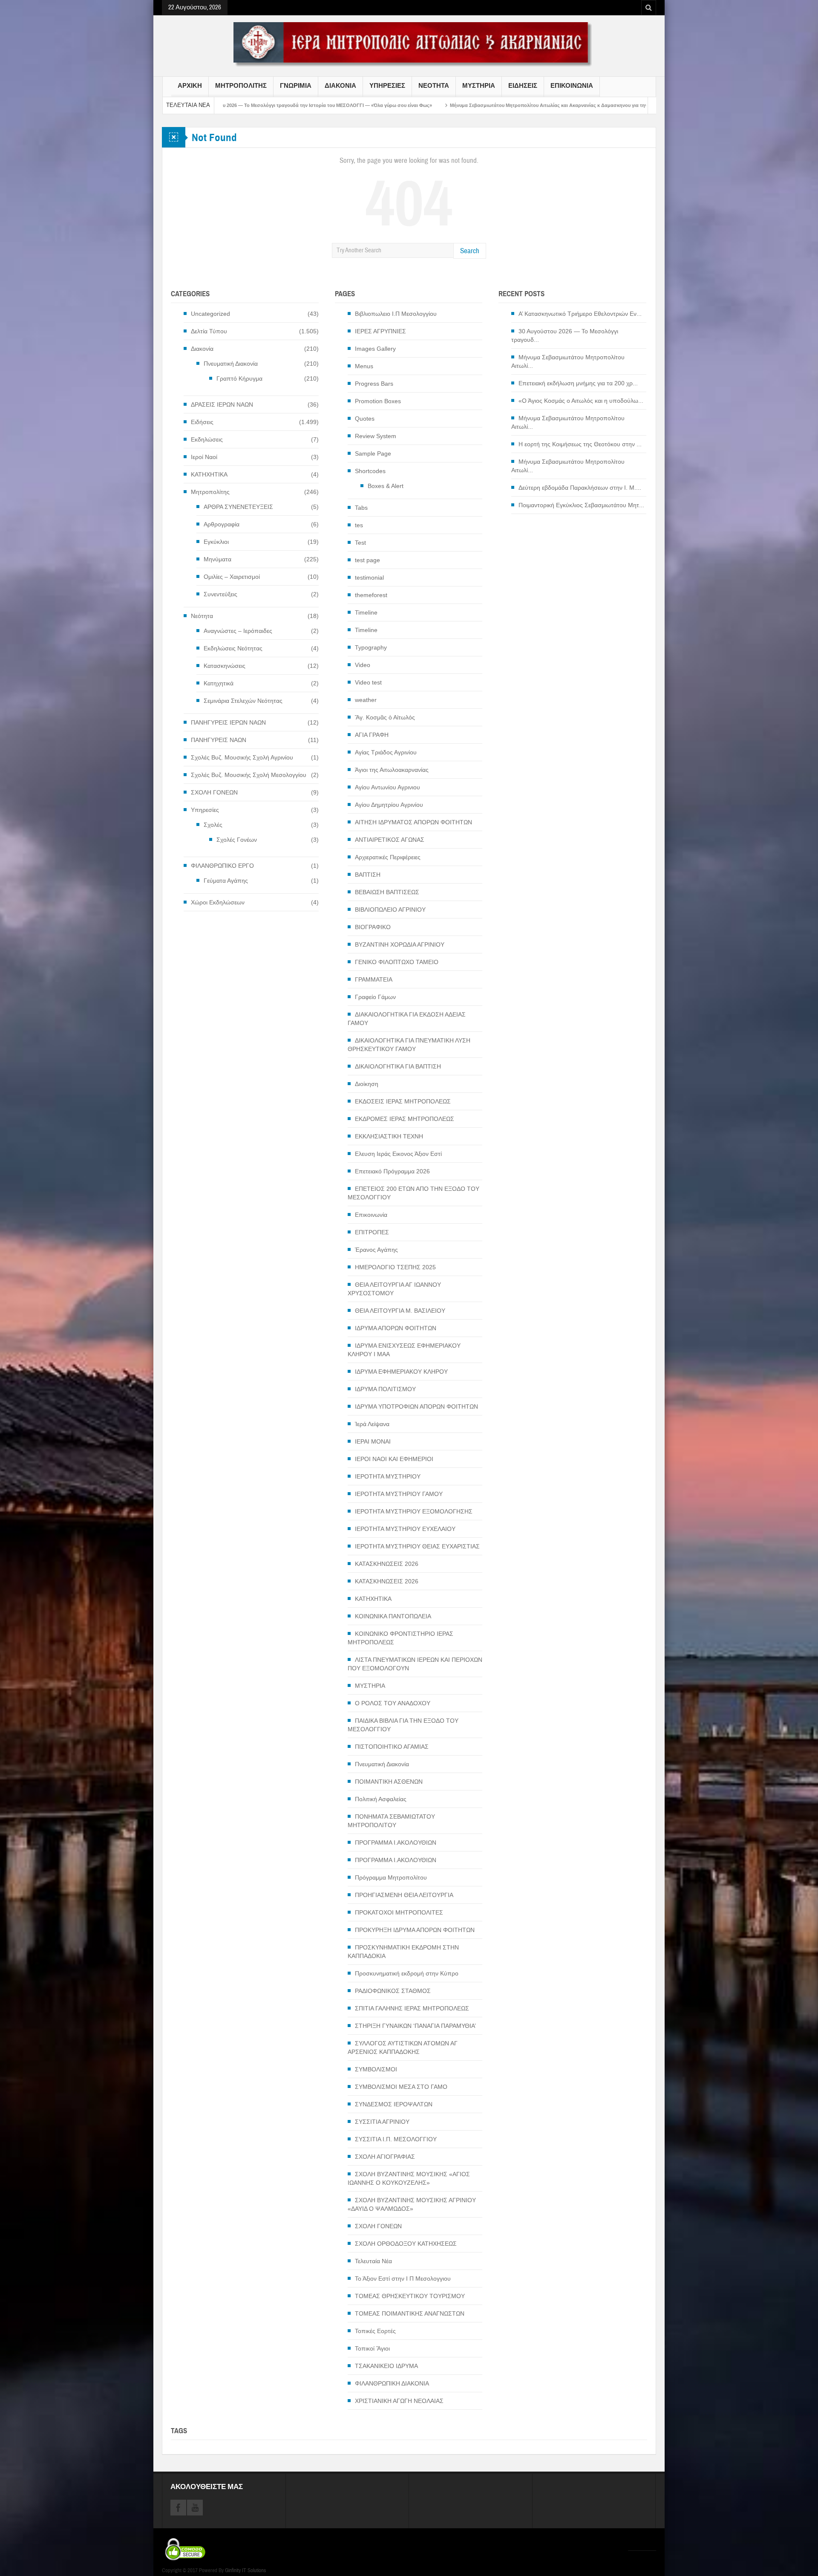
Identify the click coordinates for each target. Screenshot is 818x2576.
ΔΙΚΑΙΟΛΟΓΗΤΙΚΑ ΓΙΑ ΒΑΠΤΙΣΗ (398, 1066)
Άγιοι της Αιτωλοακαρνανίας (392, 770)
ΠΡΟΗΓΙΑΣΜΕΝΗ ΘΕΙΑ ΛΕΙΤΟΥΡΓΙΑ (404, 1895)
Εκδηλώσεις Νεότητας (233, 648)
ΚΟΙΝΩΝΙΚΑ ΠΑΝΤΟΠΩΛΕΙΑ (393, 1616)
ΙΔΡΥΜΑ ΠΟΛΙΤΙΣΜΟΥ (385, 1389)
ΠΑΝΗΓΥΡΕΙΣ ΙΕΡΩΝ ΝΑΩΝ (228, 722)
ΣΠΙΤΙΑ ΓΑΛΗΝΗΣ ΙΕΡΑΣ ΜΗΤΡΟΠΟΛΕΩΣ (412, 2008)
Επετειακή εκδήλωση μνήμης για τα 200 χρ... (578, 383)
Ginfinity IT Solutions (245, 2570)
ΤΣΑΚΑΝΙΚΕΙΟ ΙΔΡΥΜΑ (386, 2366)
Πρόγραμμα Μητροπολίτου (391, 1877)
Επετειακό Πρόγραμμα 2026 (392, 1171)
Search (470, 251)
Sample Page (373, 453)
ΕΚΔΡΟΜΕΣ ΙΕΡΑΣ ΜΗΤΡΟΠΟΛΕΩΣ (405, 1119)
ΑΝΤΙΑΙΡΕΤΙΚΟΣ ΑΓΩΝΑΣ (390, 840)
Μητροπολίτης (210, 492)
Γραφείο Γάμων (375, 997)
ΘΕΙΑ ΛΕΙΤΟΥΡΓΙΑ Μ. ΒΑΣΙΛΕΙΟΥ (400, 1311)
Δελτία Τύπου (209, 331)
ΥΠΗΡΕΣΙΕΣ (387, 86)
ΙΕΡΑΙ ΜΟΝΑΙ (373, 1441)
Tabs (361, 508)
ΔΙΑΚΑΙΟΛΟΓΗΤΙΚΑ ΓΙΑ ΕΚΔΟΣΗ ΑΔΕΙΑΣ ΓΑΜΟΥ (407, 1019)
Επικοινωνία (371, 1215)
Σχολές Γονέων (237, 840)
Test (360, 543)
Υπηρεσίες (205, 810)
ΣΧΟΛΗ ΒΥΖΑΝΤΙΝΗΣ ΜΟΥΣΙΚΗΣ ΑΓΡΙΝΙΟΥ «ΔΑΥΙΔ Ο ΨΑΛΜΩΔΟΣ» (412, 2204)
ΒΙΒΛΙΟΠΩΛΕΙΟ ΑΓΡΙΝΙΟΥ (390, 910)
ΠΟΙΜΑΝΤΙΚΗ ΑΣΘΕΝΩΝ (389, 1782)
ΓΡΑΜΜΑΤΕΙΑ (374, 979)
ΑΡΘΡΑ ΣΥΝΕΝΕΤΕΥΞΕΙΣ (238, 507)
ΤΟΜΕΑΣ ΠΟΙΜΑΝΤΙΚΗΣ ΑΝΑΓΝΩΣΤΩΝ (410, 2313)
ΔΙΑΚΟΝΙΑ (340, 86)
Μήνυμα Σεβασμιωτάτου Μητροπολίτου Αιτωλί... (568, 361)
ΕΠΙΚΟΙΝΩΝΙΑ (572, 86)
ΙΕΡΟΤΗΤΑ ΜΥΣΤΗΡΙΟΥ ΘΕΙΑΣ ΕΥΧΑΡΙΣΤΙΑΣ (417, 1546)
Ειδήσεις (202, 422)
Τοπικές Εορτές (375, 2331)
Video (363, 665)
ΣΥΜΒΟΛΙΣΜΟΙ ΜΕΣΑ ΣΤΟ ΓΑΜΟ (401, 2087)
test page (367, 560)
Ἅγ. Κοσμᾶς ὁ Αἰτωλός (385, 717)
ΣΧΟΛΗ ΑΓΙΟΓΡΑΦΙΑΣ (385, 2157)
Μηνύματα (217, 559)
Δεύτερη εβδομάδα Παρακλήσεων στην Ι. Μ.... (580, 488)
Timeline (366, 612)
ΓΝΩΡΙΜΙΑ (296, 86)
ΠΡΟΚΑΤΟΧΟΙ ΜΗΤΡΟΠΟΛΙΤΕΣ (399, 1912)
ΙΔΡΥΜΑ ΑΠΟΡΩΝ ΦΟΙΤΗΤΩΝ (396, 1328)
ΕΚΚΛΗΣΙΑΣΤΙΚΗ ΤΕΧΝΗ (389, 1136)
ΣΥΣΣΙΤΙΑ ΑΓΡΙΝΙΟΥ (382, 2122)
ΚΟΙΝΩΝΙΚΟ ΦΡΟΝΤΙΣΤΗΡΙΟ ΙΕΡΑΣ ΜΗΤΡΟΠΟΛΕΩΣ (400, 1638)
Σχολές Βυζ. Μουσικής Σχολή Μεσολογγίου (249, 775)
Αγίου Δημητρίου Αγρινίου (389, 805)
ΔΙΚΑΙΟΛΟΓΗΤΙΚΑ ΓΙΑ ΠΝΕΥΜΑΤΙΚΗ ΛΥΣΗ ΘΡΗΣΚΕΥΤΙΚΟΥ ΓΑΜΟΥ (409, 1045)
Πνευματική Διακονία (231, 364)
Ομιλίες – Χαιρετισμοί (232, 577)
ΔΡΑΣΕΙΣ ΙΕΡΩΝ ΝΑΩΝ (222, 404)
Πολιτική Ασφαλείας (381, 1799)
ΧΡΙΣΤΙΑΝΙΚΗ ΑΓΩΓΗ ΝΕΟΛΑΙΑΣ (399, 2401)
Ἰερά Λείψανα (372, 1424)
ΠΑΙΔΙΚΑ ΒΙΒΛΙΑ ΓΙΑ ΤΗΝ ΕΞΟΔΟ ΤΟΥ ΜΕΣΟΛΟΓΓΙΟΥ (403, 1725)
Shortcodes (370, 471)
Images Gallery (375, 349)
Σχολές (213, 825)
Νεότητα (202, 616)
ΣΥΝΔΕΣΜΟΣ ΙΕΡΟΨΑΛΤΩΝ (394, 2104)
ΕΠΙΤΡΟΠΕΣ (372, 1232)
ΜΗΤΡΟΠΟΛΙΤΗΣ (241, 86)
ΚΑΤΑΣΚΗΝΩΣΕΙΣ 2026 (387, 1564)
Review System (376, 436)
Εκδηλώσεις (207, 439)
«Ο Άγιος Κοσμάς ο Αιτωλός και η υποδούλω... (581, 401)
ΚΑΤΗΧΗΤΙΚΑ (209, 474)
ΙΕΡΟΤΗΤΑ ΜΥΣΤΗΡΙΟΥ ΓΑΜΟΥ (399, 1494)
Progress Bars (374, 384)
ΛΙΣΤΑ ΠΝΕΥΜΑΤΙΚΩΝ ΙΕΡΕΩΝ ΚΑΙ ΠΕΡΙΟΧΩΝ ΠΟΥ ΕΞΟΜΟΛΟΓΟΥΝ (415, 1664)
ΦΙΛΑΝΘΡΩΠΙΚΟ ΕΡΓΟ (222, 866)
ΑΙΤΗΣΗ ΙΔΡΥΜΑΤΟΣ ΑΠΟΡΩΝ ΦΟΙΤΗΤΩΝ (413, 822)
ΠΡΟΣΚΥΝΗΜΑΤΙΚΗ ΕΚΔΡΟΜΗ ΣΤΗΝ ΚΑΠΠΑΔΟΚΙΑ (403, 1952)
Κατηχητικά (219, 683)
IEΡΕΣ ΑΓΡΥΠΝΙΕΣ (380, 331)
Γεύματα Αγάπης (226, 881)
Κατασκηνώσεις (225, 666)
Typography (371, 647)
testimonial (369, 578)
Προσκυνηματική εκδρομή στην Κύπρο (407, 1973)
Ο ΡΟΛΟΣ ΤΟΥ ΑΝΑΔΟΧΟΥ (393, 1703)
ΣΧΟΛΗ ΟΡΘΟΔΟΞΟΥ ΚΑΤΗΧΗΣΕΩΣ (406, 2244)
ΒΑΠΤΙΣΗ (368, 875)
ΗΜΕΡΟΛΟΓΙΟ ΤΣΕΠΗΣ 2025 (395, 1267)
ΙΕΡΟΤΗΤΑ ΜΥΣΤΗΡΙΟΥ (388, 1476)
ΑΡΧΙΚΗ (190, 86)
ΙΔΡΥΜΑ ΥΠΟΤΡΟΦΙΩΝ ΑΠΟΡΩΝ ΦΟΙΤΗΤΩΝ (416, 1406)
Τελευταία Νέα (373, 2261)
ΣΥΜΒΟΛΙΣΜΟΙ (376, 2069)
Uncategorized (210, 314)
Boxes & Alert (386, 486)
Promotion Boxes (378, 401)
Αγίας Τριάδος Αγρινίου (386, 752)
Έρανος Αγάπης (376, 1250)
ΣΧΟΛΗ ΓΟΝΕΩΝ (214, 792)
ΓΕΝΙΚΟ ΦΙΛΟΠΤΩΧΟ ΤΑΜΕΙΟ (397, 962)
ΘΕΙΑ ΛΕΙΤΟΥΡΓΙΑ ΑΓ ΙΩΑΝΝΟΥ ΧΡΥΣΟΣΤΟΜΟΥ (394, 1289)
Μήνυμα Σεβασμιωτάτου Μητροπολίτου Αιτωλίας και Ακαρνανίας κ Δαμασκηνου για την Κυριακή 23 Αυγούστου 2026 (442, 105)
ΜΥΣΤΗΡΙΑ (479, 86)
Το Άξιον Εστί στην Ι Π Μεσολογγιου (403, 2279)
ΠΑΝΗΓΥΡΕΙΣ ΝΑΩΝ (219, 740)
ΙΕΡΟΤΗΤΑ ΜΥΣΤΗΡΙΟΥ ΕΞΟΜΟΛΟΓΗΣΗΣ (414, 1511)
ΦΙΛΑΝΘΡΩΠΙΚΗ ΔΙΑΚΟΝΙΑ (392, 2383)
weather (366, 700)
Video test (368, 682)
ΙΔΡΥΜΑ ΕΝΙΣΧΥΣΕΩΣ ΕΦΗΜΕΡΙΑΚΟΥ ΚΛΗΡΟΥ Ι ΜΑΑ (404, 1350)
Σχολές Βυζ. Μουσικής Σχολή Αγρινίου (242, 757)
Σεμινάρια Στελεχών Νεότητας (243, 701)
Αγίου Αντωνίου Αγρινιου (387, 787)
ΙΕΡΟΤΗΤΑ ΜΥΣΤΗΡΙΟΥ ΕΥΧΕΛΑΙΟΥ (405, 1529)
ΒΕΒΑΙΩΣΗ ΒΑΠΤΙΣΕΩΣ (387, 892)
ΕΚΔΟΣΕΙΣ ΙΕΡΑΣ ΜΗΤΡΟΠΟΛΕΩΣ (403, 1101)
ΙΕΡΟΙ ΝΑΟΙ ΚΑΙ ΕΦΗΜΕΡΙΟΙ (394, 1459)
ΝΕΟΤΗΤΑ (434, 86)
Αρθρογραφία (222, 524)
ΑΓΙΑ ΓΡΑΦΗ (372, 735)
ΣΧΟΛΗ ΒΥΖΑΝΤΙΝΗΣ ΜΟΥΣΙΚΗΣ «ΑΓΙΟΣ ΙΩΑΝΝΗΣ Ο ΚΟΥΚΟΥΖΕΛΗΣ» (409, 2178)
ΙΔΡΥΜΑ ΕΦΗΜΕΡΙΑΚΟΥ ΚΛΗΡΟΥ (401, 1372)
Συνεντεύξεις (220, 594)
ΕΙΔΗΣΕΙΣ (523, 86)
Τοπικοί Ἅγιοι (372, 2348)
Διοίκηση (367, 1084)
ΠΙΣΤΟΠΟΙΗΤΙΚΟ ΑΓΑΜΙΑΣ (392, 1747)
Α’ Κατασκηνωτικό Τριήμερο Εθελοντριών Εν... (580, 314)
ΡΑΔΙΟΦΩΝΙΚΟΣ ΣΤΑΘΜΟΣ (393, 1991)
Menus (364, 366)
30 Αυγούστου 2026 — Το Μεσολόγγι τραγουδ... (565, 335)
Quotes (365, 419)
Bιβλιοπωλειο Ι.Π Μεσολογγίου (396, 314)
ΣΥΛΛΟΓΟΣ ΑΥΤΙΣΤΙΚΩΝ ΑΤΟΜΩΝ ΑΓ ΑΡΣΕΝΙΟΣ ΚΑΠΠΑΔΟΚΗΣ (403, 2048)
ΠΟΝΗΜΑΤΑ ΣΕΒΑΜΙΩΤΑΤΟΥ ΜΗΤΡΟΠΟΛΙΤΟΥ (391, 1821)
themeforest (371, 595)
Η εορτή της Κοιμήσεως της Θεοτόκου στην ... (580, 444)
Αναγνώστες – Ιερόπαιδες (238, 631)
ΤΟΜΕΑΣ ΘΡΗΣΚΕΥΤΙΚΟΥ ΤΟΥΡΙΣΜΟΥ (410, 2296)
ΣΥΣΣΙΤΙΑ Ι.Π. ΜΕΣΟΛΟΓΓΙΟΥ (396, 2139)
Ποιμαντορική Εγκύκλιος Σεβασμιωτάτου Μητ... (581, 505)
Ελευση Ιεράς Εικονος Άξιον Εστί (398, 1154)
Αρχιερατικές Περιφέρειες (388, 857)
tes (359, 525)
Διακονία (202, 349)
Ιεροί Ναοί (204, 457)
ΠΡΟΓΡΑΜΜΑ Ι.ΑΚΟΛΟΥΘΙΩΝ (396, 1842)
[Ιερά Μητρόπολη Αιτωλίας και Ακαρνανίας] (409, 44)
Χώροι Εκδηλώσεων (218, 902)
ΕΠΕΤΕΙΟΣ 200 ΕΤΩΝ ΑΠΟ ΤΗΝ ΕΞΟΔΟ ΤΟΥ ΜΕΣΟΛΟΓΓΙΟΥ (413, 1193)
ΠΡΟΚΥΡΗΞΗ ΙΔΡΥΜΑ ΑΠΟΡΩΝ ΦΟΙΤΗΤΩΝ (415, 1930)
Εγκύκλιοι (216, 542)
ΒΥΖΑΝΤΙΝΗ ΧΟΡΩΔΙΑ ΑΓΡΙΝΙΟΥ (400, 944)
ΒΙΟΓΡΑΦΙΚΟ (373, 927)
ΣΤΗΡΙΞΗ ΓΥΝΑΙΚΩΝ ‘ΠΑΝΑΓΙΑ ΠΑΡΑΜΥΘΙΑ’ (415, 2026)
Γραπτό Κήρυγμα (239, 378)
